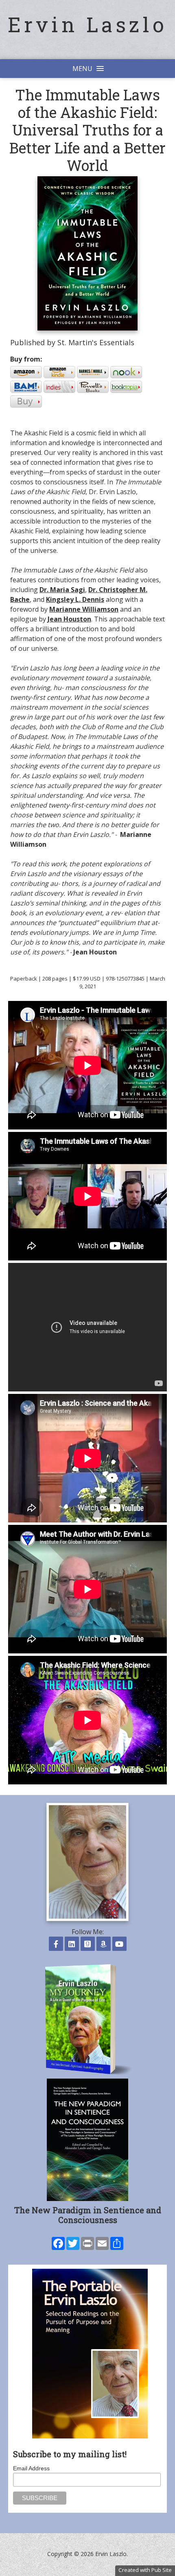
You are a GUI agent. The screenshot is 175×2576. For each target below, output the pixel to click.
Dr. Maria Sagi (62, 590)
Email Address (31, 2468)
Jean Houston (69, 619)
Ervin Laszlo (87, 24)
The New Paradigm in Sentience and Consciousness (88, 2215)
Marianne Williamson (84, 609)
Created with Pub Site (145, 2570)
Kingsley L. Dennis (75, 599)
